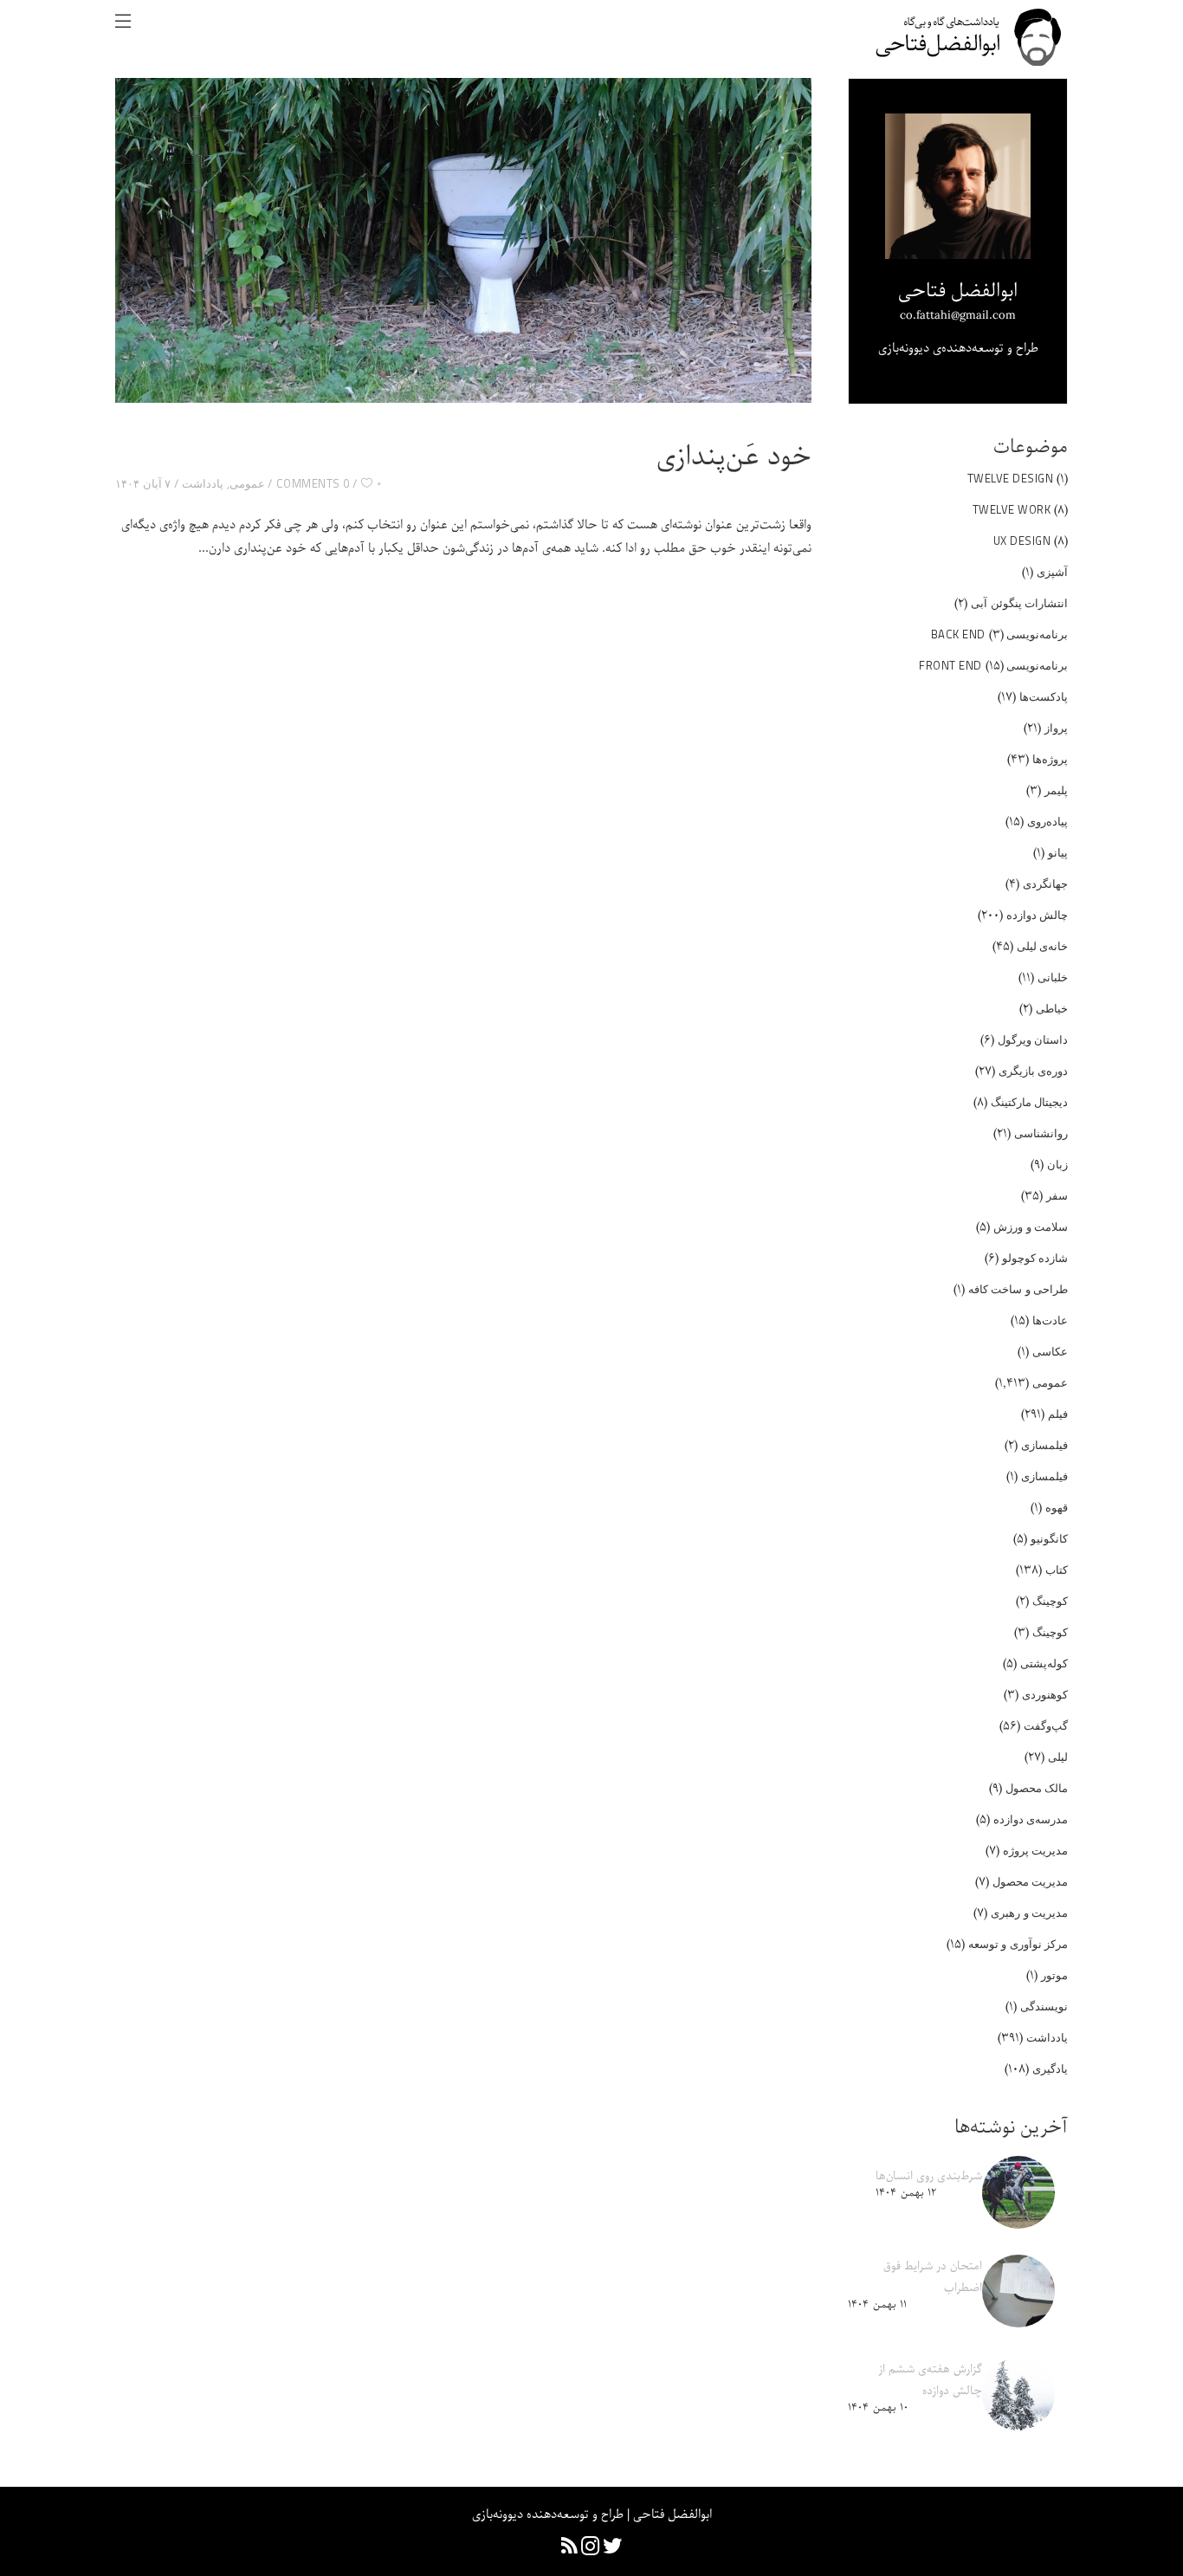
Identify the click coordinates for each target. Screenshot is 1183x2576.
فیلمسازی (1044, 1445)
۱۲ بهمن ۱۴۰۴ (906, 2193)
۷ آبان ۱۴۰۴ (143, 483)
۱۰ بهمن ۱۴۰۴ (878, 2408)
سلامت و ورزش (1031, 1227)
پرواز (1056, 728)
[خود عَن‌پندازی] (463, 240)
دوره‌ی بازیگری (1034, 1071)
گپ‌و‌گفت (1046, 1725)
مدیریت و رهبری (1029, 1913)
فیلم (1058, 1414)
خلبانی (1053, 977)
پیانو (1058, 852)
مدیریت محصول (1031, 1881)
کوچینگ (1050, 1601)
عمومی (247, 483)
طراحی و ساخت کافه (1018, 1289)
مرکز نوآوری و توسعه (1018, 1944)
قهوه (1057, 1507)
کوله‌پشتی (1044, 1663)
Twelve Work (1012, 509)
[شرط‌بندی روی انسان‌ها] (1018, 2192)
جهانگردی (1045, 883)
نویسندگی (1044, 2006)
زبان (1057, 1164)
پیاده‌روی (1047, 821)
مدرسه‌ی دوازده (1031, 1819)
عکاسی (1050, 1351)
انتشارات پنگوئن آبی (1019, 603)
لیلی (1058, 1757)
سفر (1057, 1195)
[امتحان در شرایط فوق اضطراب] (1018, 2291)
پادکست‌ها (1044, 696)
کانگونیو (1049, 1538)
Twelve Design (1011, 478)
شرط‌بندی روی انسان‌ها (929, 2176)
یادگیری (1050, 2068)
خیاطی (1052, 1008)
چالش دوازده (1038, 915)
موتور (1054, 1975)
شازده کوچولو (1035, 1258)
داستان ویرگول (1033, 1039)
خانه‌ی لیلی (1043, 946)
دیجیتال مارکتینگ (1030, 1102)
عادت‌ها (1050, 1320)
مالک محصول (1037, 1788)
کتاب (1057, 1570)
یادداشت (203, 483)
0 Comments (313, 483)
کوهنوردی (1045, 1694)
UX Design (1022, 540)
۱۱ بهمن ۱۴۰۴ (877, 2304)
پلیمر (1056, 790)
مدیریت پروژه (1036, 1850)
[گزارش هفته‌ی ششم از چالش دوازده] (1018, 2394)
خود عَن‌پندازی (734, 457)
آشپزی (1052, 572)
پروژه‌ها (1050, 759)
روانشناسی (1041, 1133)
